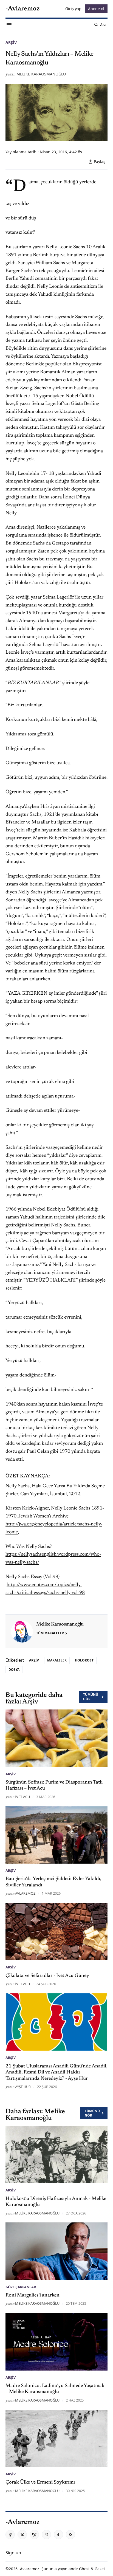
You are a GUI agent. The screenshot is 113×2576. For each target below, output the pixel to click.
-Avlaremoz (29, 2569)
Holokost (84, 1660)
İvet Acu (22, 1797)
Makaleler (57, 1660)
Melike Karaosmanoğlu (41, 74)
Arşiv (11, 42)
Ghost (84, 2569)
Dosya (14, 1670)
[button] (13, 2553)
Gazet (100, 2569)
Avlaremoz (25, 1893)
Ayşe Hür (23, 2087)
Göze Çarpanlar (21, 2287)
